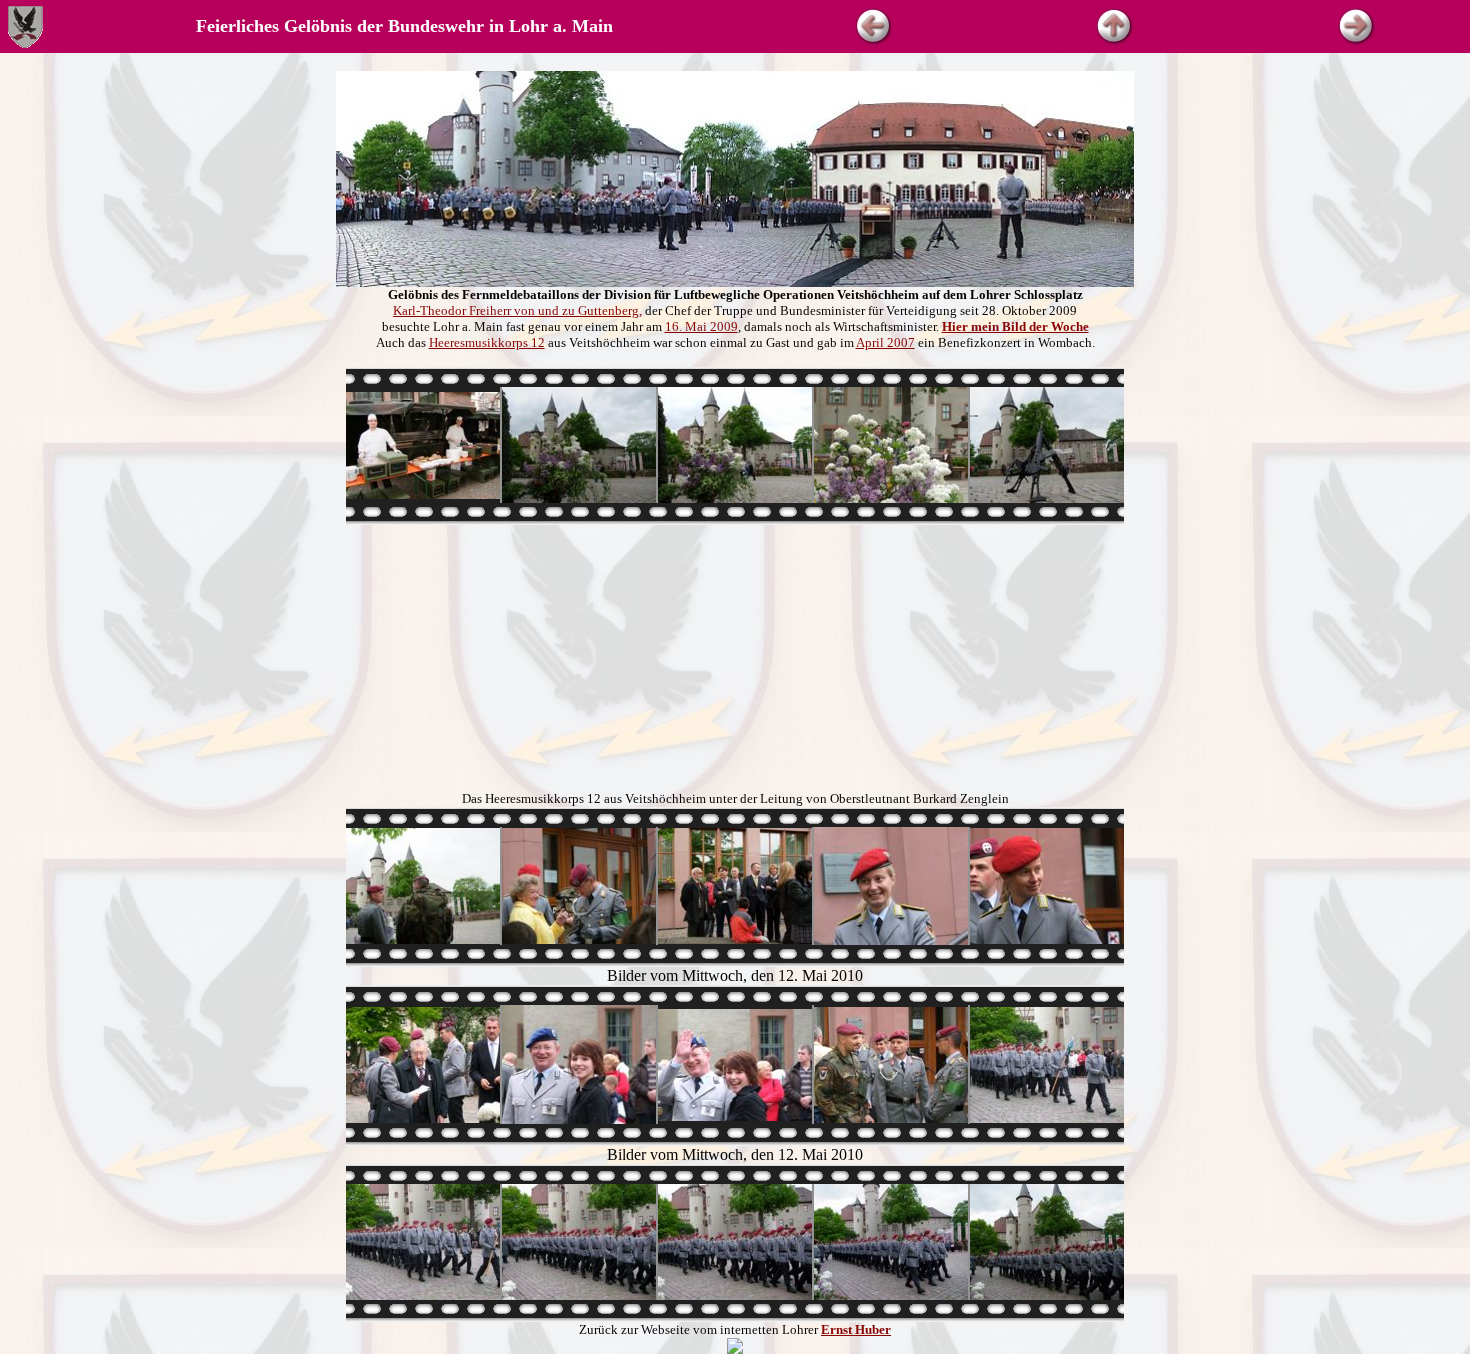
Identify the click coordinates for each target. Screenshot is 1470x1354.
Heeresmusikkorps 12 (487, 342)
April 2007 (885, 342)
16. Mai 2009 (701, 326)
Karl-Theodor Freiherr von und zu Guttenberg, (517, 310)
